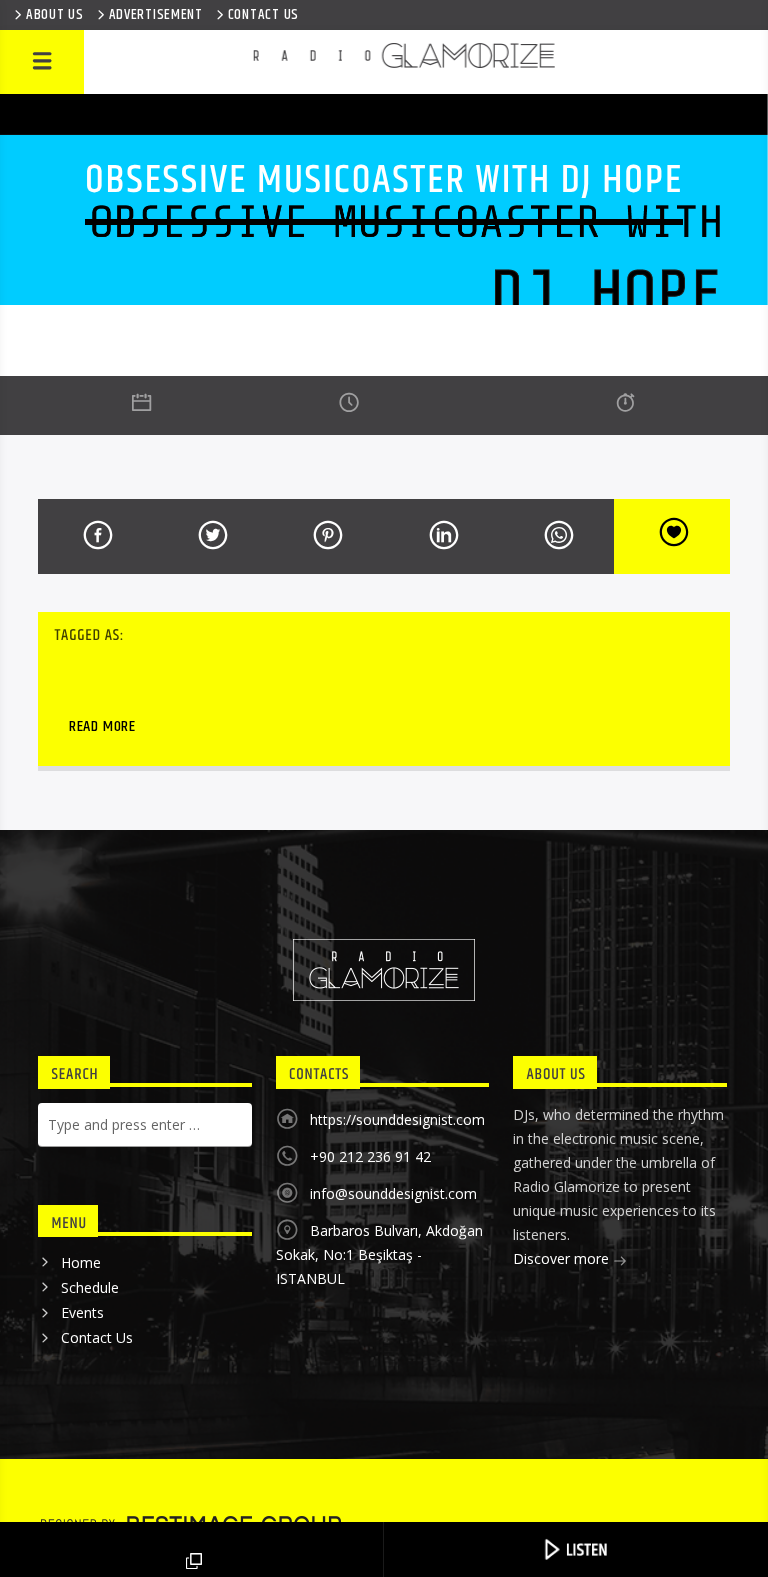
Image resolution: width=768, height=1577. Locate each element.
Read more (102, 726)
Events (82, 1312)
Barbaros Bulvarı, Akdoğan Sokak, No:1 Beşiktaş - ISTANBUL (379, 1254)
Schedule (90, 1287)
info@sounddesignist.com (393, 1193)
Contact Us (97, 1337)
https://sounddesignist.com (397, 1119)
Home (81, 1262)
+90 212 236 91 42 (370, 1156)
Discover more (563, 1258)
